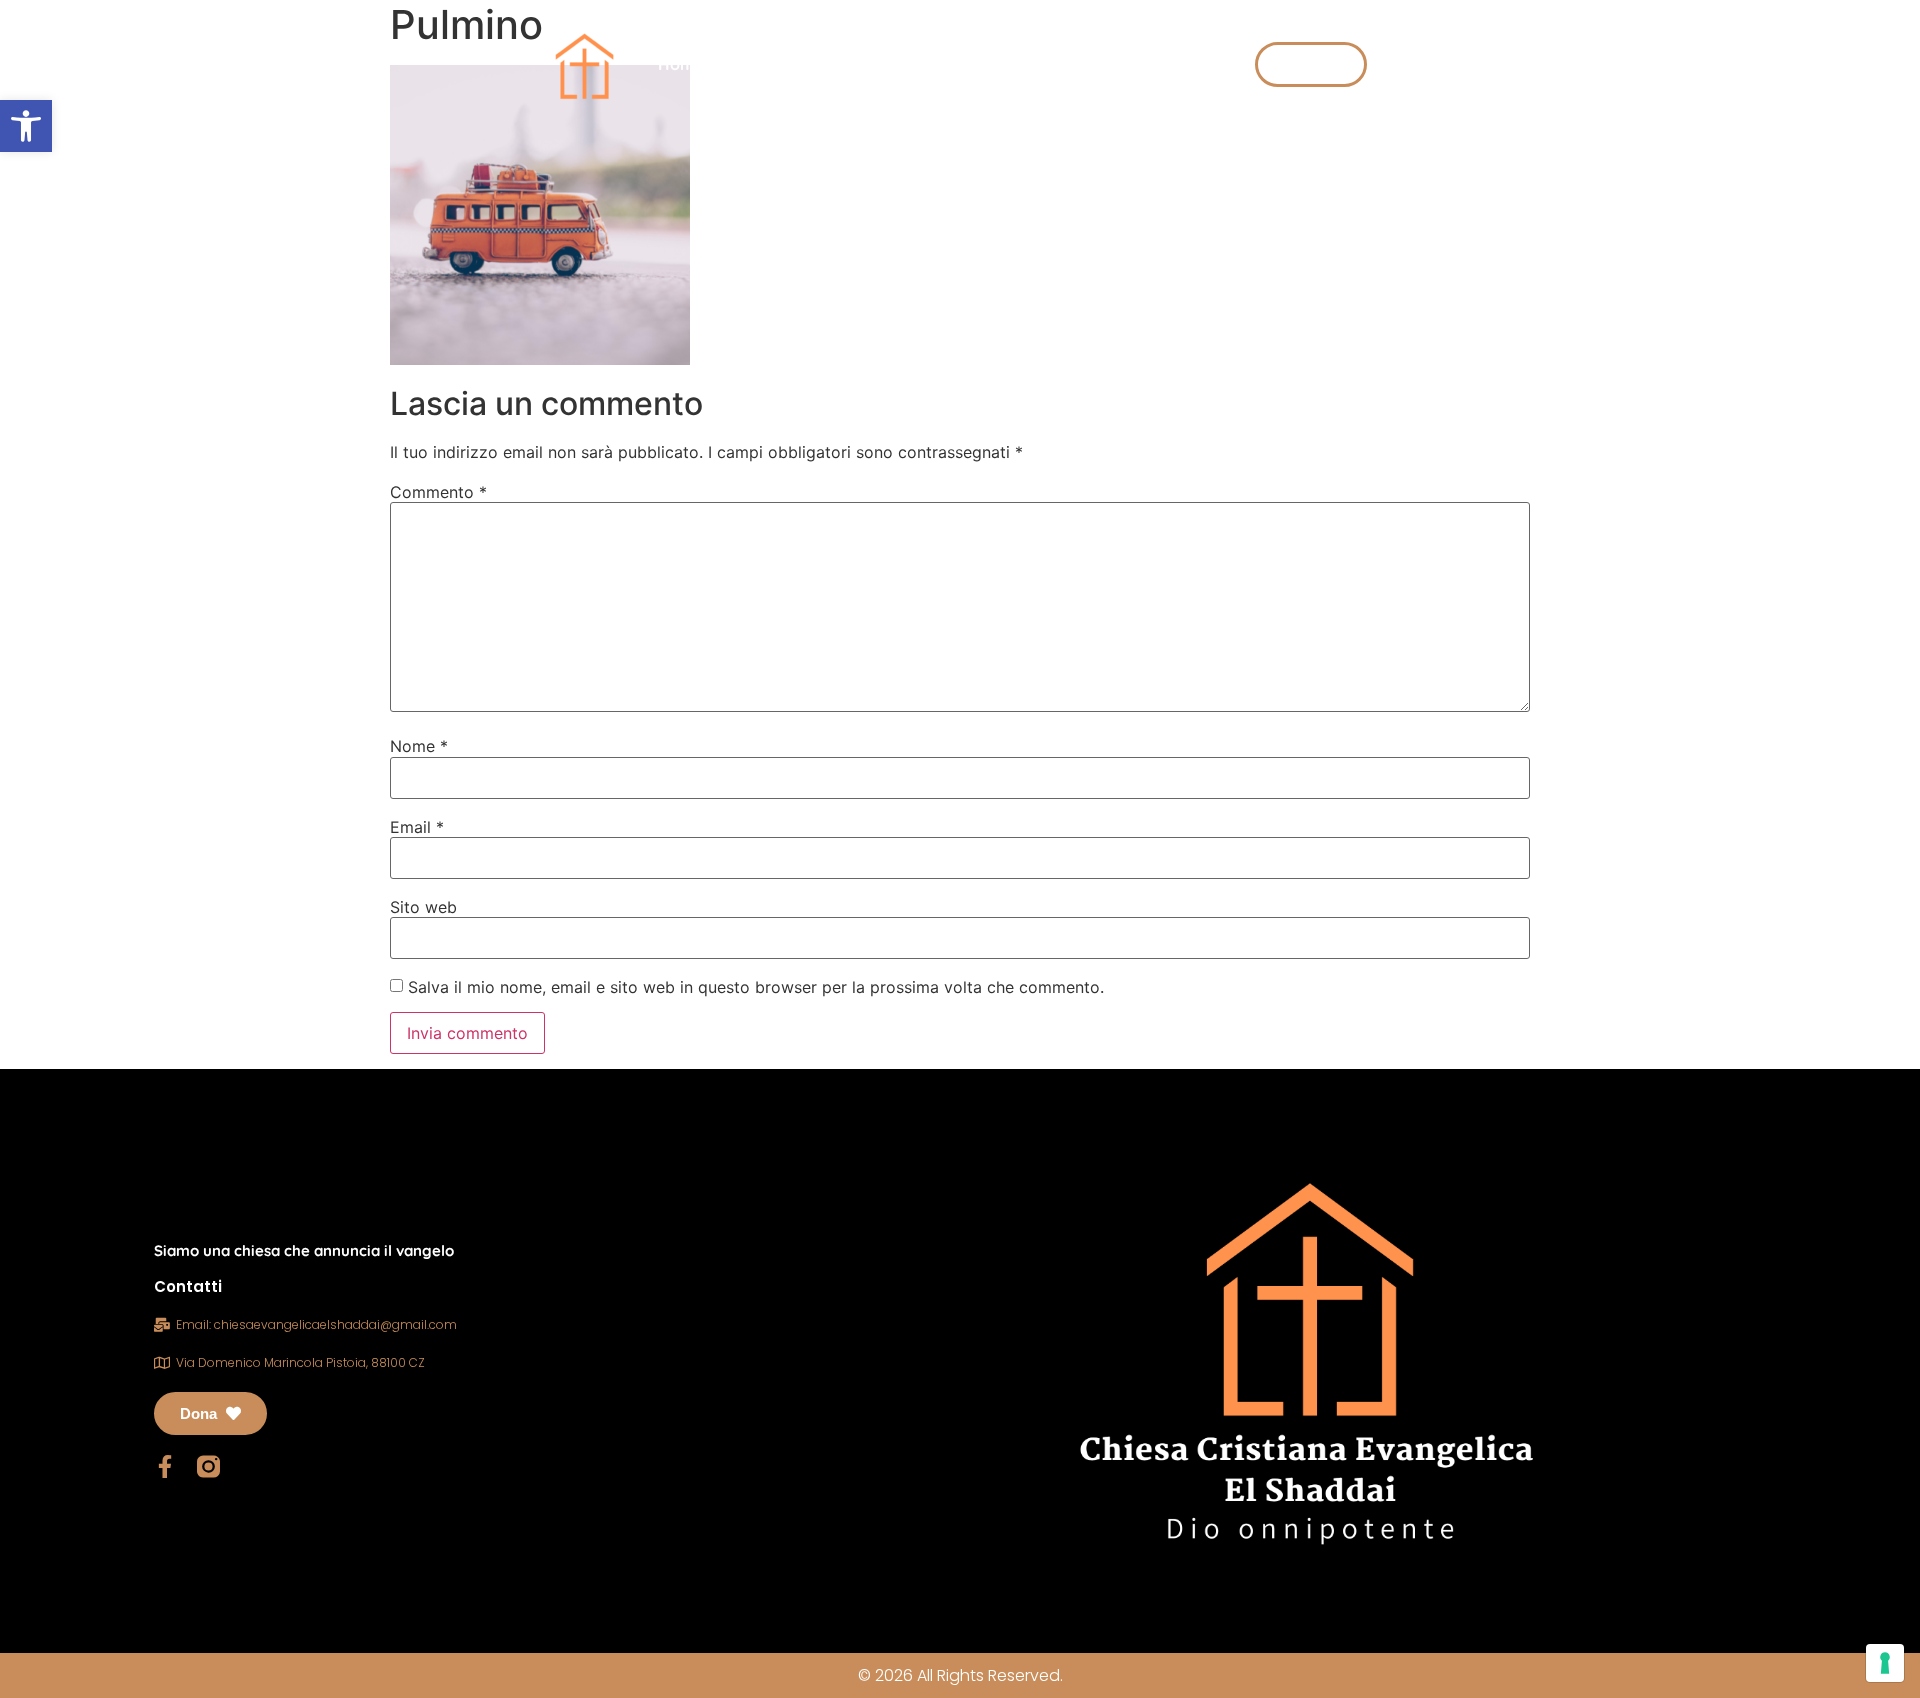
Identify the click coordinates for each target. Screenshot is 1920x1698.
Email (417, 827)
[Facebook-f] (165, 1466)
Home (681, 64)
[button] (26, 126)
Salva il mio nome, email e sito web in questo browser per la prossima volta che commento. (756, 987)
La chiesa (779, 64)
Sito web (423, 907)
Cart (1198, 64)
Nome (419, 746)
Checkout (1105, 64)
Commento (438, 492)
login (1011, 64)
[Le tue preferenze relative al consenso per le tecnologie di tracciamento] (1885, 1663)
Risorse (903, 64)
